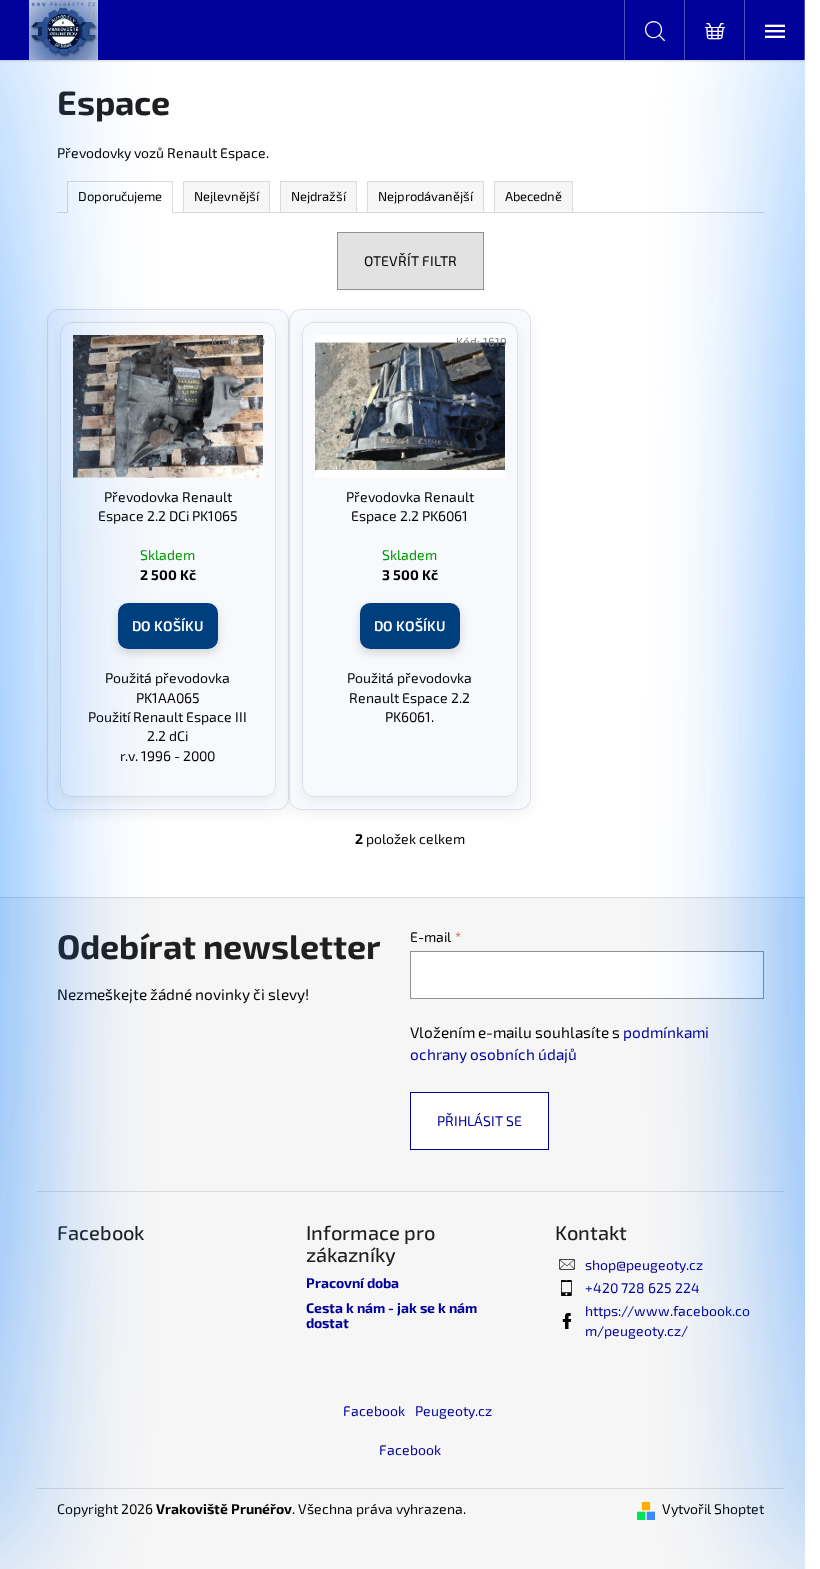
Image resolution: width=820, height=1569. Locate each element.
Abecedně (533, 196)
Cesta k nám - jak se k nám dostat (391, 1315)
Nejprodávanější (425, 196)
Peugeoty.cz (453, 1410)
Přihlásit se (479, 1120)
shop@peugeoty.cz (644, 1264)
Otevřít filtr (410, 260)
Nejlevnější (226, 196)
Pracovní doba (352, 1282)
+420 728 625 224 (642, 1287)
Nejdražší (318, 196)
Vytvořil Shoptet (713, 1508)
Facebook (374, 1410)
